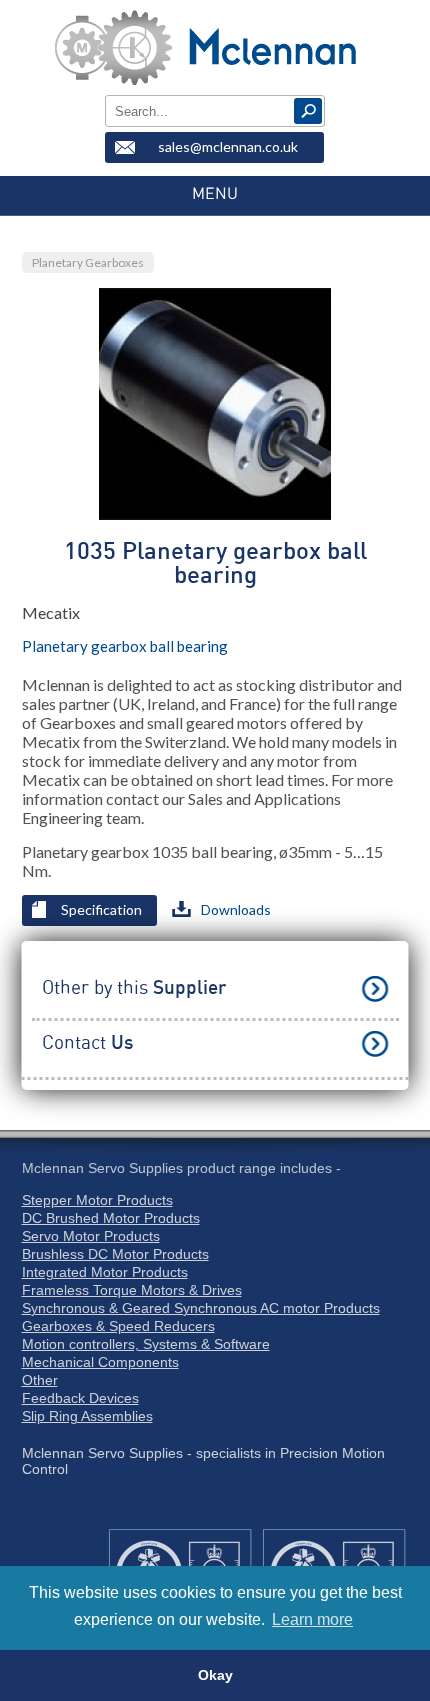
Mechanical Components (100, 1362)
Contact (87, 1043)
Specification (101, 909)
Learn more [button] (312, 1619)
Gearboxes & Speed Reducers (118, 1326)
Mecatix (51, 612)
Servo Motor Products (91, 1236)
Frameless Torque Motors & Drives (132, 1290)
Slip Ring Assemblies (87, 1416)
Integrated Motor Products (105, 1272)
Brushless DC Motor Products (115, 1254)
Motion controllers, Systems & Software (146, 1344)
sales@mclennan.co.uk (228, 146)
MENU (215, 194)
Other (40, 1380)
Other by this (134, 988)
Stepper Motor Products (97, 1200)
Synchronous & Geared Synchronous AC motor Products (201, 1308)
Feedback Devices (80, 1398)
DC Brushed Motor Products (111, 1218)
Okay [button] (215, 1675)
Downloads (236, 909)
